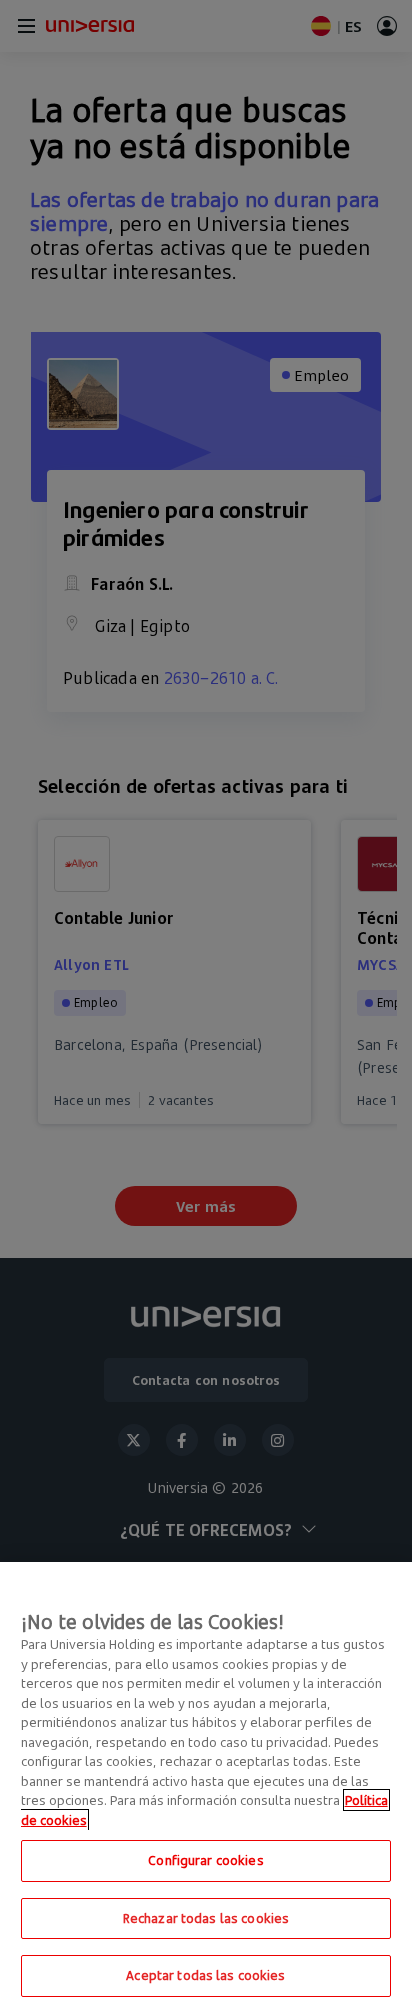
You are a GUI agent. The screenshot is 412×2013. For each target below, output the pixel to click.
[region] (206, 1787)
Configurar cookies (205, 1860)
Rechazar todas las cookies (206, 1918)
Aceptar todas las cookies (205, 1975)
